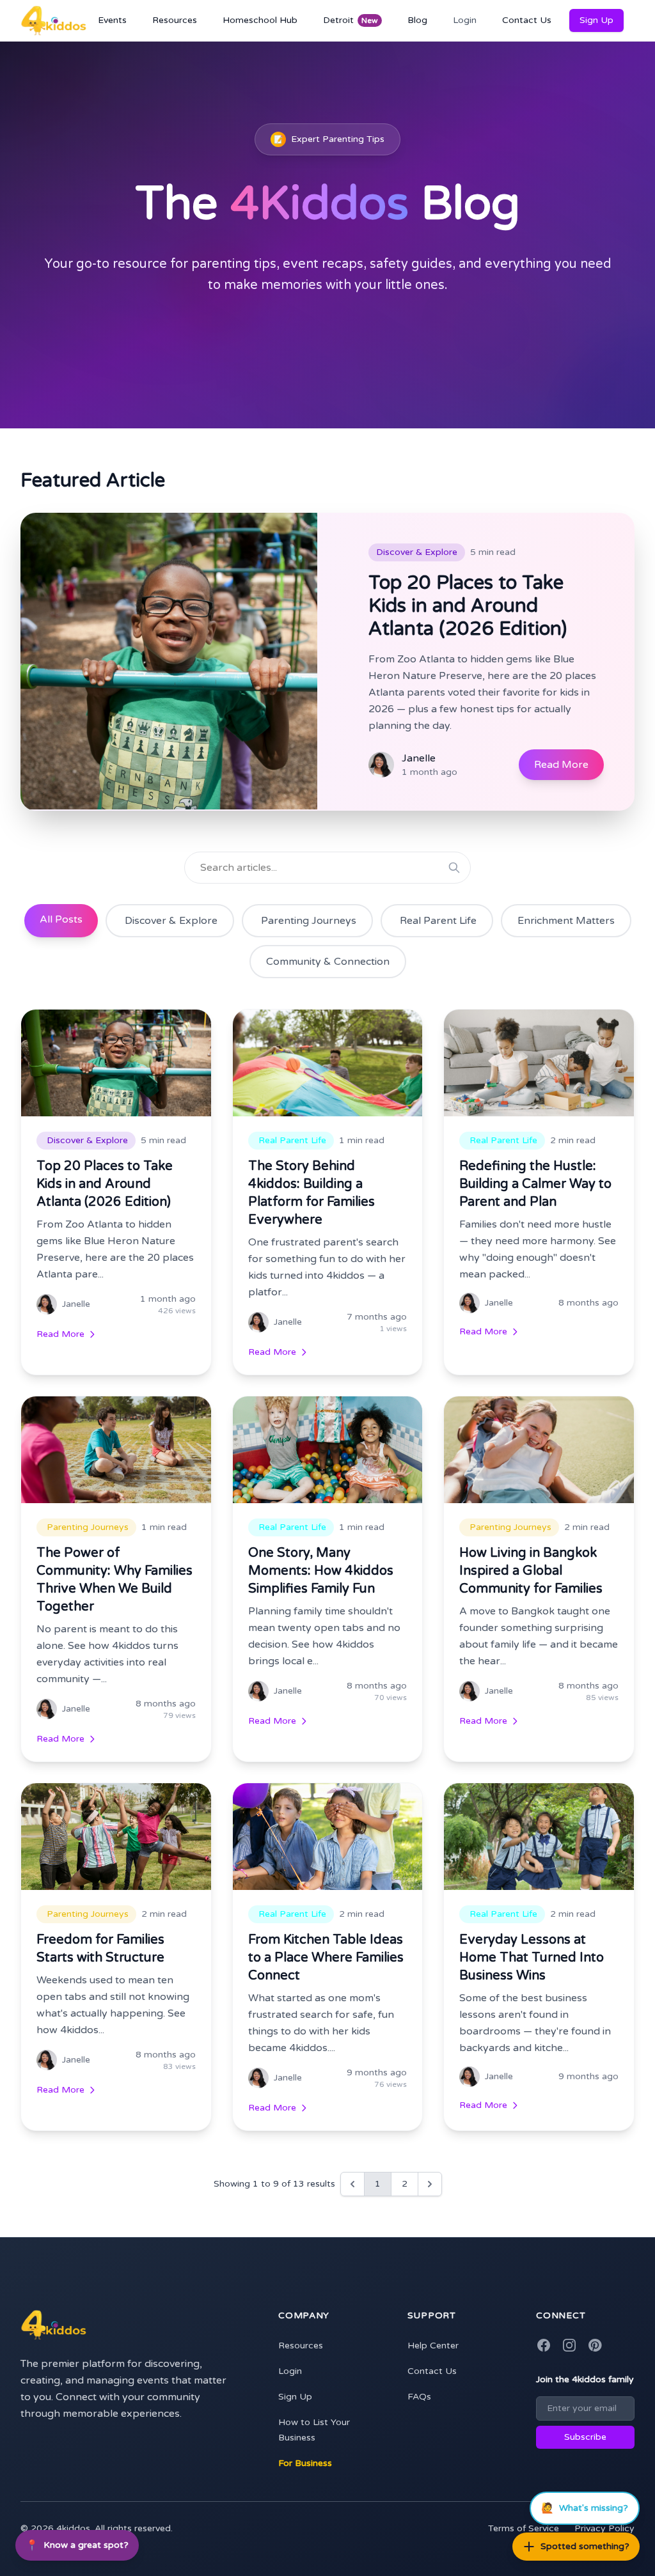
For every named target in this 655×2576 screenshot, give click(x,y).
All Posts (61, 919)
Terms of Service (524, 2528)
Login (465, 20)
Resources (175, 20)
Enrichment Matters (566, 921)
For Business (305, 2463)
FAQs (419, 2397)
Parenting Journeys (309, 921)
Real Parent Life (438, 921)
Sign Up (596, 20)
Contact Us (527, 20)
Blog (417, 20)
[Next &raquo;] (430, 2184)
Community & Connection (328, 962)
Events (112, 20)
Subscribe (585, 2437)
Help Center (433, 2346)
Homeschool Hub (260, 20)
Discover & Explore (171, 921)
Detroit (351, 20)
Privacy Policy (604, 2528)
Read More (561, 765)
